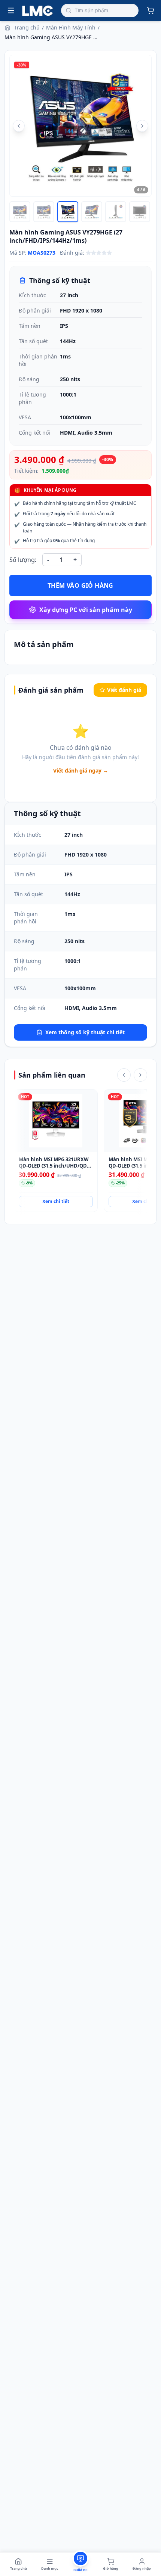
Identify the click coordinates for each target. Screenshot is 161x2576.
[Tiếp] (140, 1075)
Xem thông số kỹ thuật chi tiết (85, 1032)
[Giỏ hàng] (151, 10)
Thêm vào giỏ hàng (80, 585)
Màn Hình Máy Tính (71, 27)
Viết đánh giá (124, 690)
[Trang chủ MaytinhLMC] (38, 10)
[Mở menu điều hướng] (11, 10)
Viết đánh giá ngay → (81, 770)
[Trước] (124, 1075)
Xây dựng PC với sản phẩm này (86, 610)
